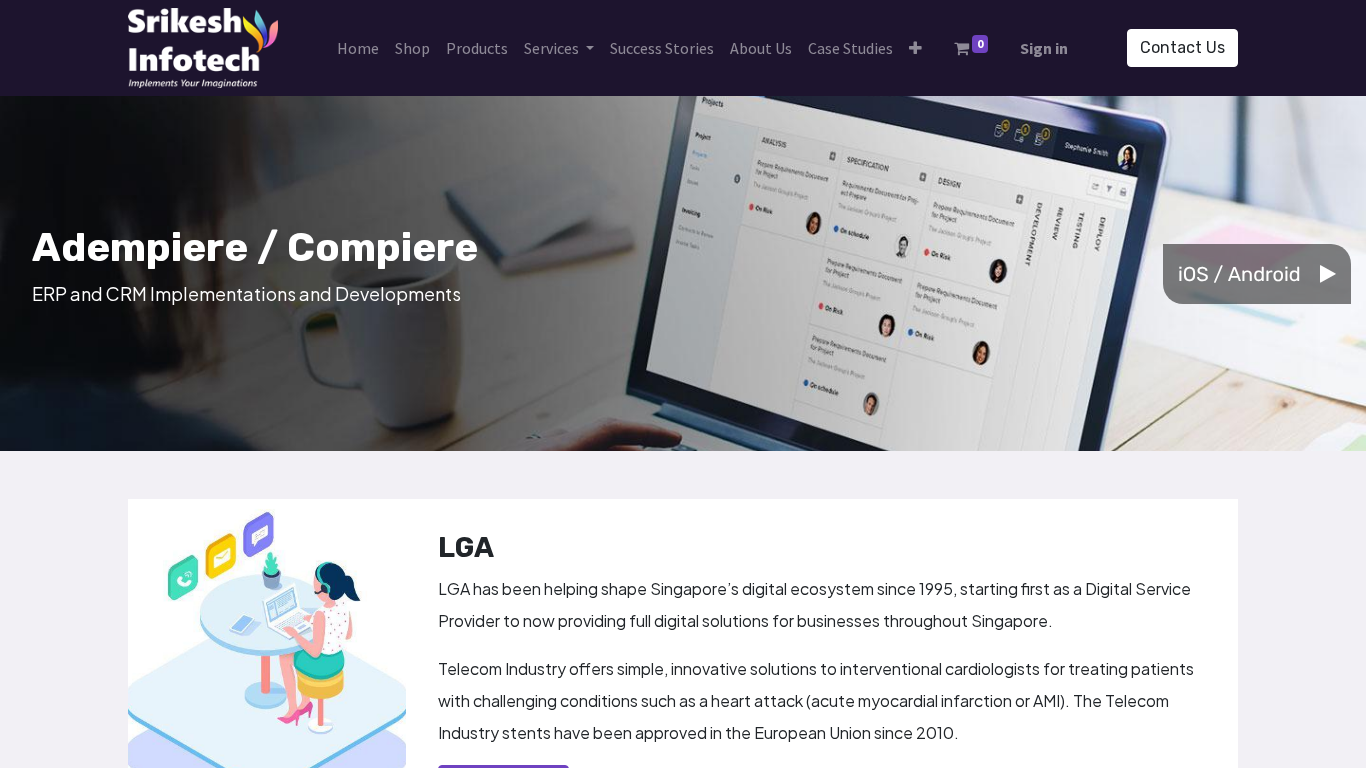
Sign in (1044, 48)
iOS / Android (1239, 274)
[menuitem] (358, 48)
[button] (915, 48)
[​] (1335, 274)
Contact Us (1182, 47)
